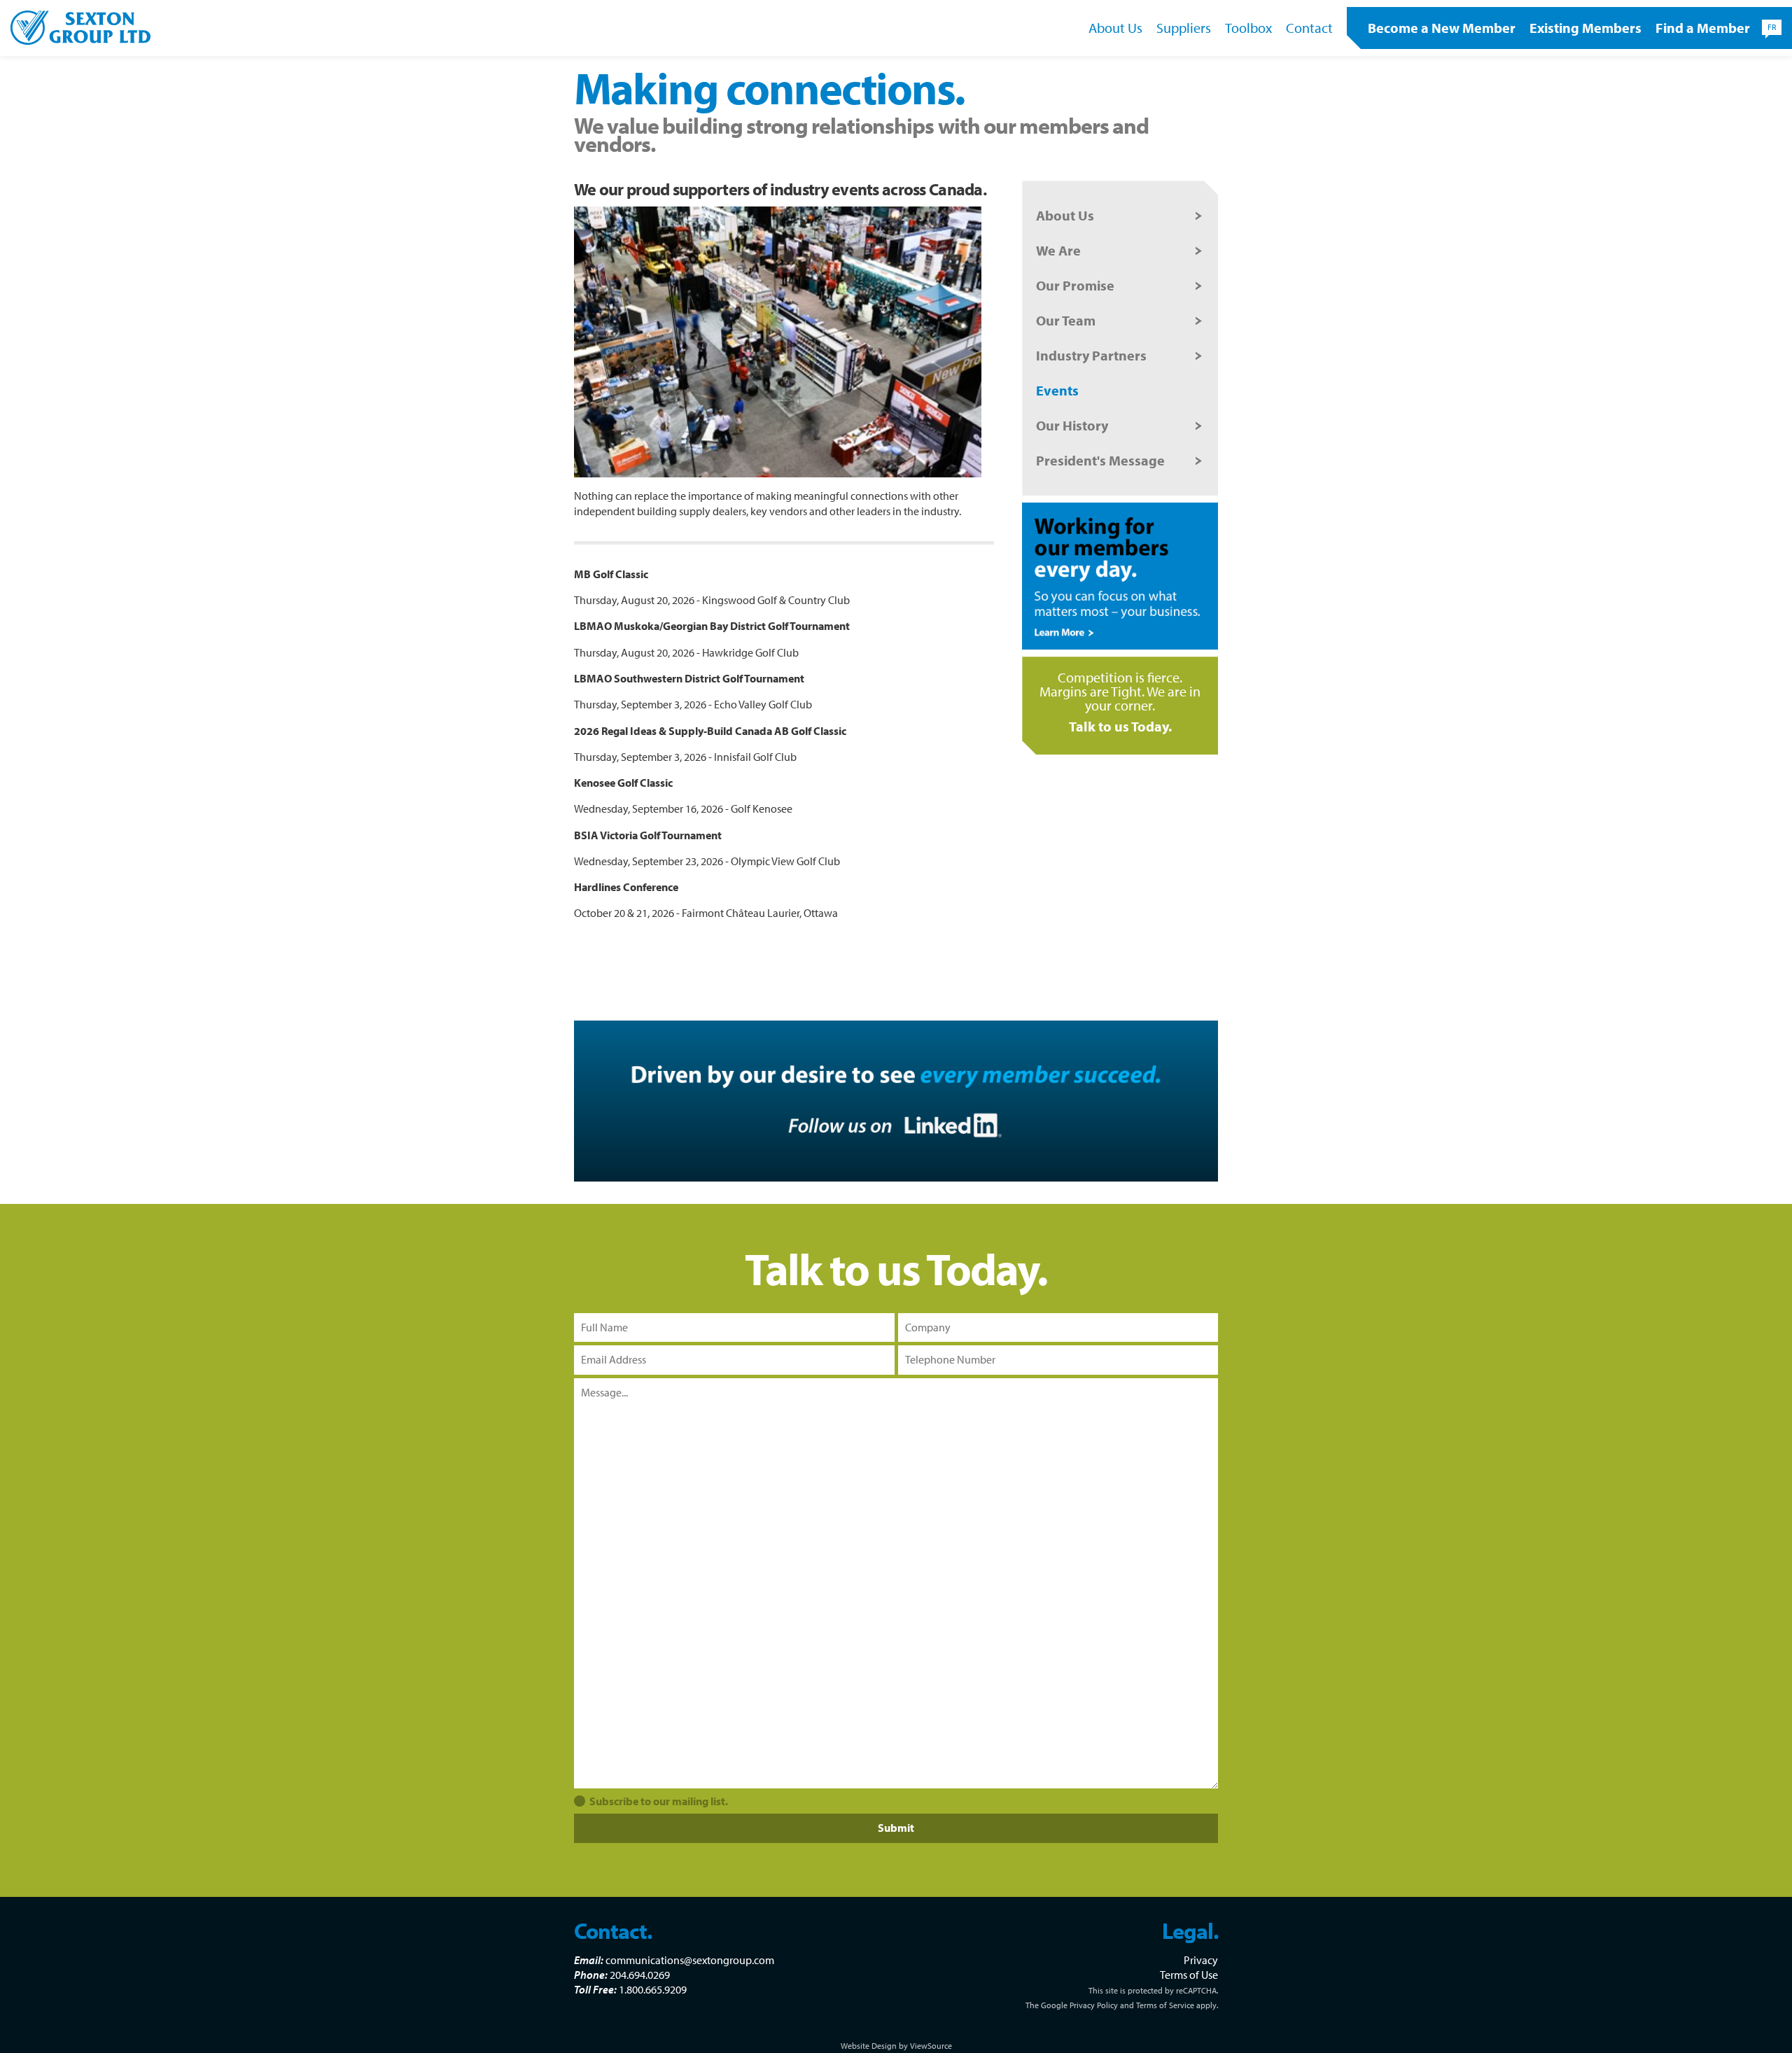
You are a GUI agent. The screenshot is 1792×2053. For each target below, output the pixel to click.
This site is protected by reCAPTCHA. (1153, 1990)
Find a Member (1703, 28)
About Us (1115, 28)
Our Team (1066, 320)
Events (1057, 390)
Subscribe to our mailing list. (659, 1801)
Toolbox (1248, 28)
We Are (1058, 250)
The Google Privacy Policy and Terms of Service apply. (1122, 2005)
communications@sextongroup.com (690, 1960)
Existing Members (1585, 28)
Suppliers (1184, 28)
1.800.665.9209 (653, 1989)
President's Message (1100, 460)
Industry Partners (1091, 355)
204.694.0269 (640, 1975)
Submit (896, 1828)
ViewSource (931, 2046)
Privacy (1201, 1960)
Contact (1309, 28)
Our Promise (1075, 285)
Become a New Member (1442, 28)
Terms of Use (1189, 1975)
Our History (1072, 425)
